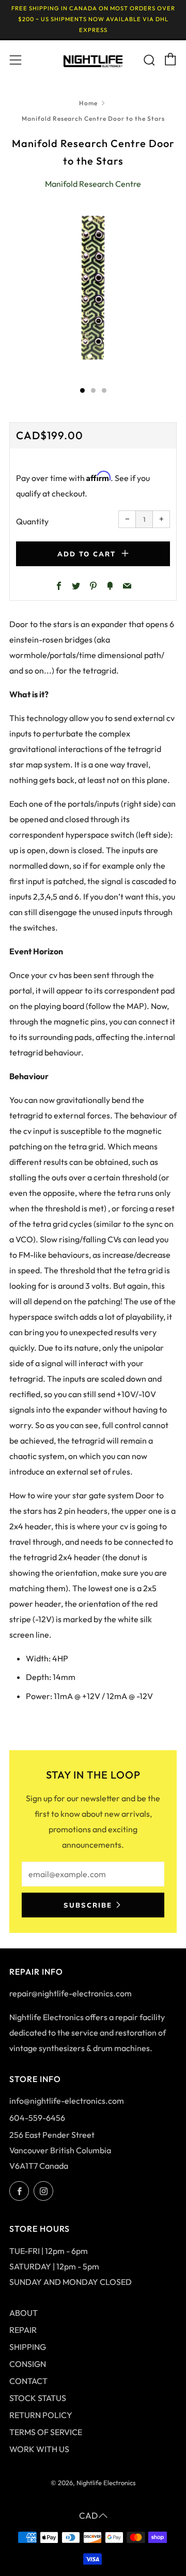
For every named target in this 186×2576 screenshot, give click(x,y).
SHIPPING (28, 2347)
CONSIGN (28, 2364)
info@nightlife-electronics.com (67, 2101)
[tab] (82, 390)
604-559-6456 (37, 2118)
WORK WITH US (39, 2449)
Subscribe (88, 1905)
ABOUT (24, 2313)
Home (88, 103)
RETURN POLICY (41, 2415)
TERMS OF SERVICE (46, 2432)
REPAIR (23, 2330)
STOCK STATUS (38, 2398)
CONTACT (28, 2381)
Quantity (32, 521)
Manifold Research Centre (93, 184)
